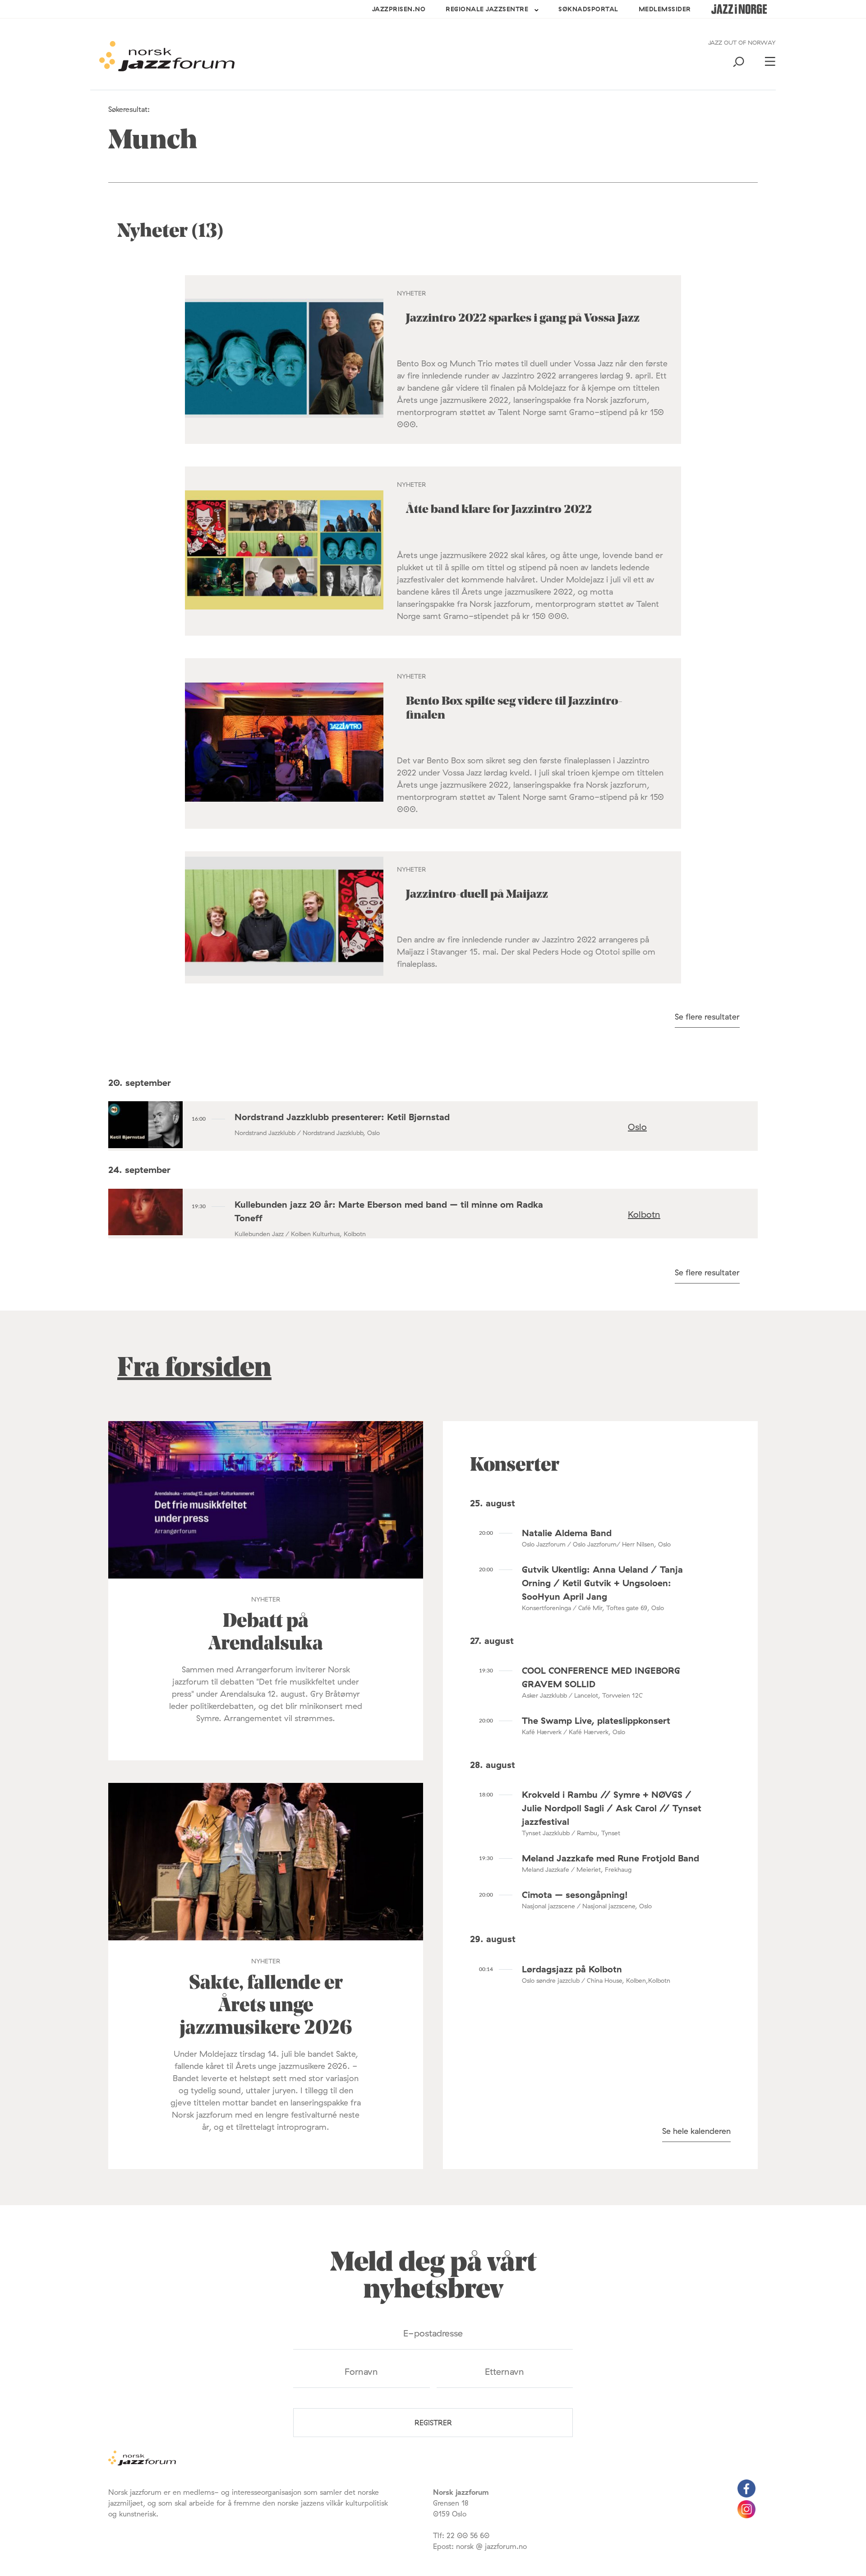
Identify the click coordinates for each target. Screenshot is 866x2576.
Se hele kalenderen (696, 2131)
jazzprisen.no (399, 9)
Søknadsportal (588, 9)
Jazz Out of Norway (742, 42)
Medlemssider (665, 9)
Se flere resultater (707, 1017)
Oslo (637, 1127)
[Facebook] (746, 2495)
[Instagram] (746, 2516)
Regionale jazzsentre (487, 9)
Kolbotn (644, 1214)
